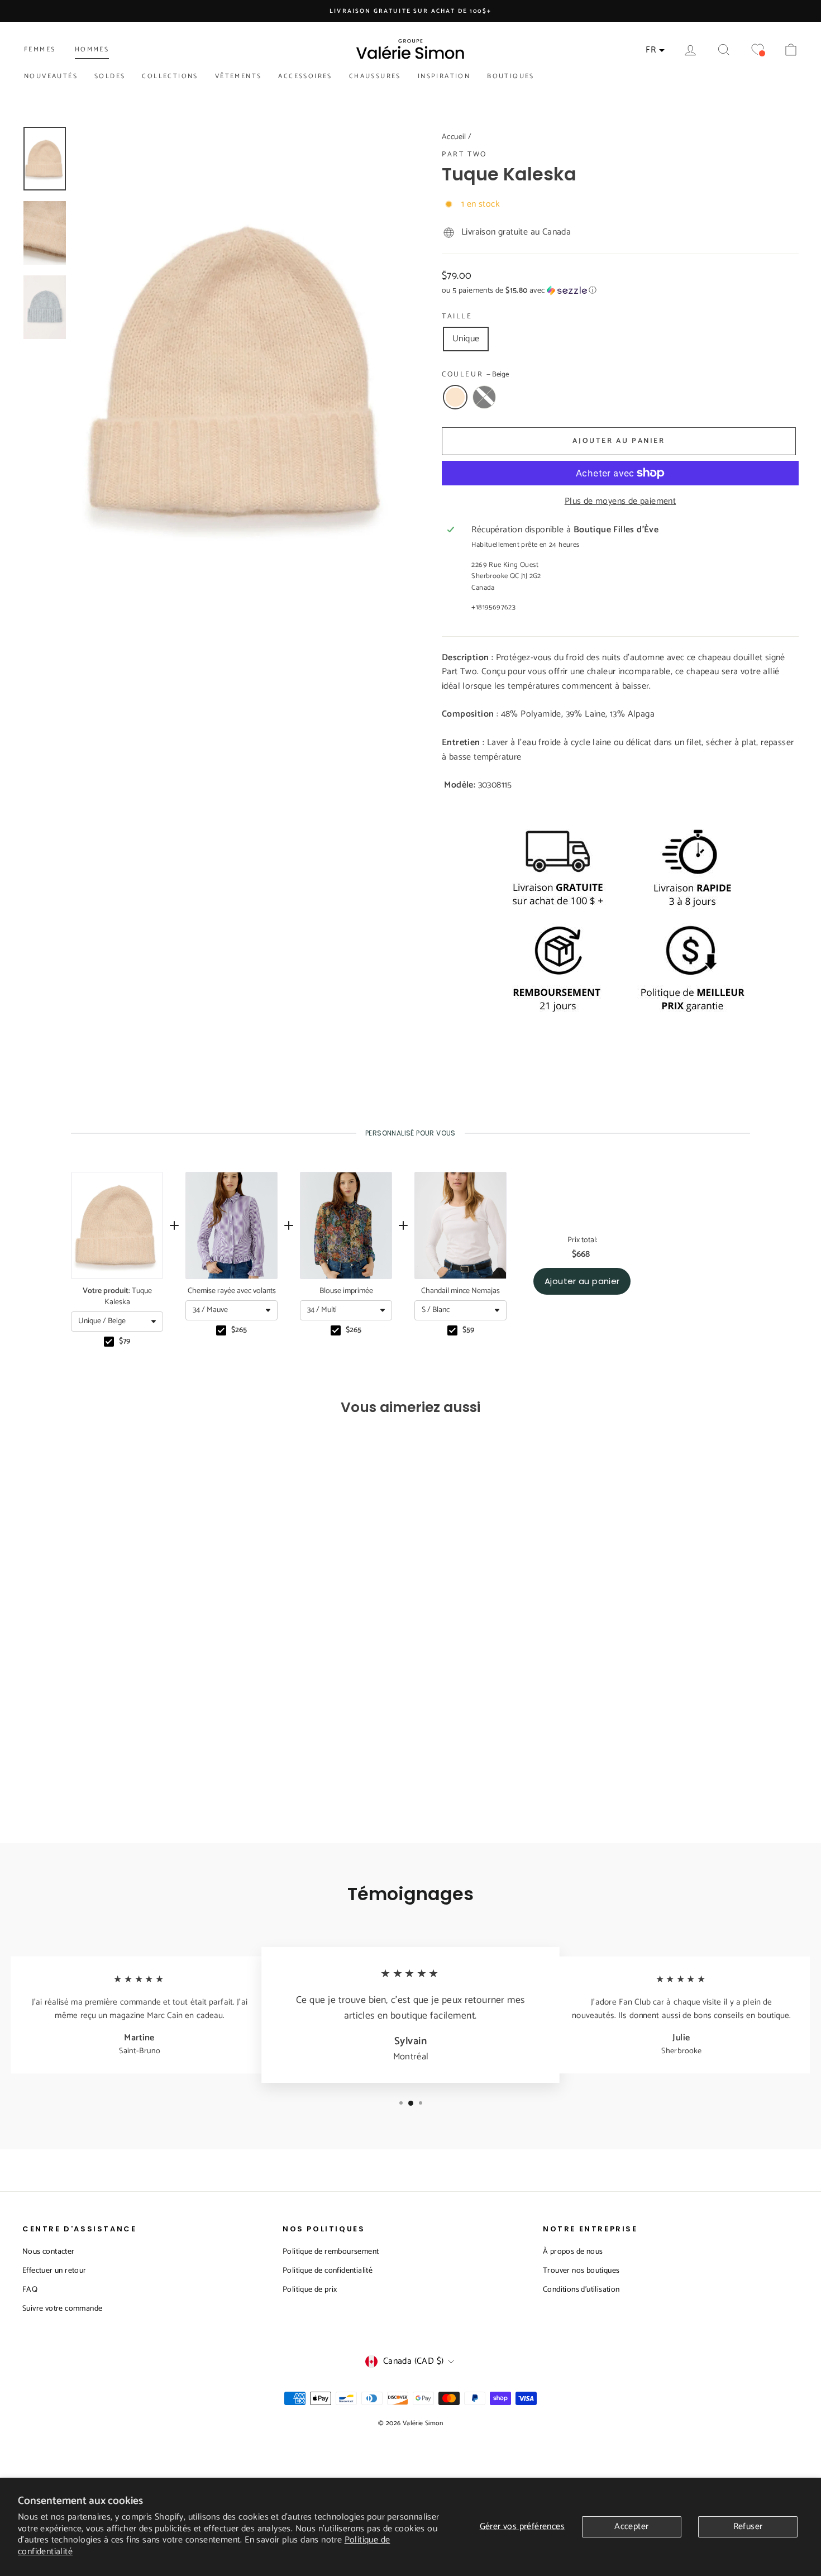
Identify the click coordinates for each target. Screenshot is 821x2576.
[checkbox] (109, 1342)
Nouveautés (51, 76)
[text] (410, 1133)
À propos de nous (573, 2252)
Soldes (110, 76)
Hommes (92, 49)
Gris (484, 397)
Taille (457, 317)
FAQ (30, 2290)
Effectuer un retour (54, 2271)
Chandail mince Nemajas (460, 1291)
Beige (455, 397)
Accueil (454, 137)
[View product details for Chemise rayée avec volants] (231, 1225)
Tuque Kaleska (117, 1297)
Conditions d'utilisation (581, 2290)
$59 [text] (468, 1330)
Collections (170, 76)
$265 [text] (239, 1330)
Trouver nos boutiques (581, 2271)
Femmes (40, 49)
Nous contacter (49, 2252)
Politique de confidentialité (328, 2271)
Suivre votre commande (62, 2309)
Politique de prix (310, 2290)
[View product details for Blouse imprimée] (346, 1225)
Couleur (475, 375)
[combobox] (117, 1322)
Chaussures (375, 76)
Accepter (631, 2527)
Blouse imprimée (346, 1291)
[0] (757, 50)
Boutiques (511, 76)
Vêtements (238, 76)
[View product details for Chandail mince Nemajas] (460, 1225)
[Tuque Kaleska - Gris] (123, 1777)
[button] (620, 291)
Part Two (464, 154)
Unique (466, 339)
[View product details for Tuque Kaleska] (117, 1225)
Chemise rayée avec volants (232, 1291)
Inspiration (444, 76)
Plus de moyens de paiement (620, 502)
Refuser (748, 2527)
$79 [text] (125, 1342)
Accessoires (305, 76)
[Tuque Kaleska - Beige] (108, 1777)
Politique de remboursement (331, 2252)
